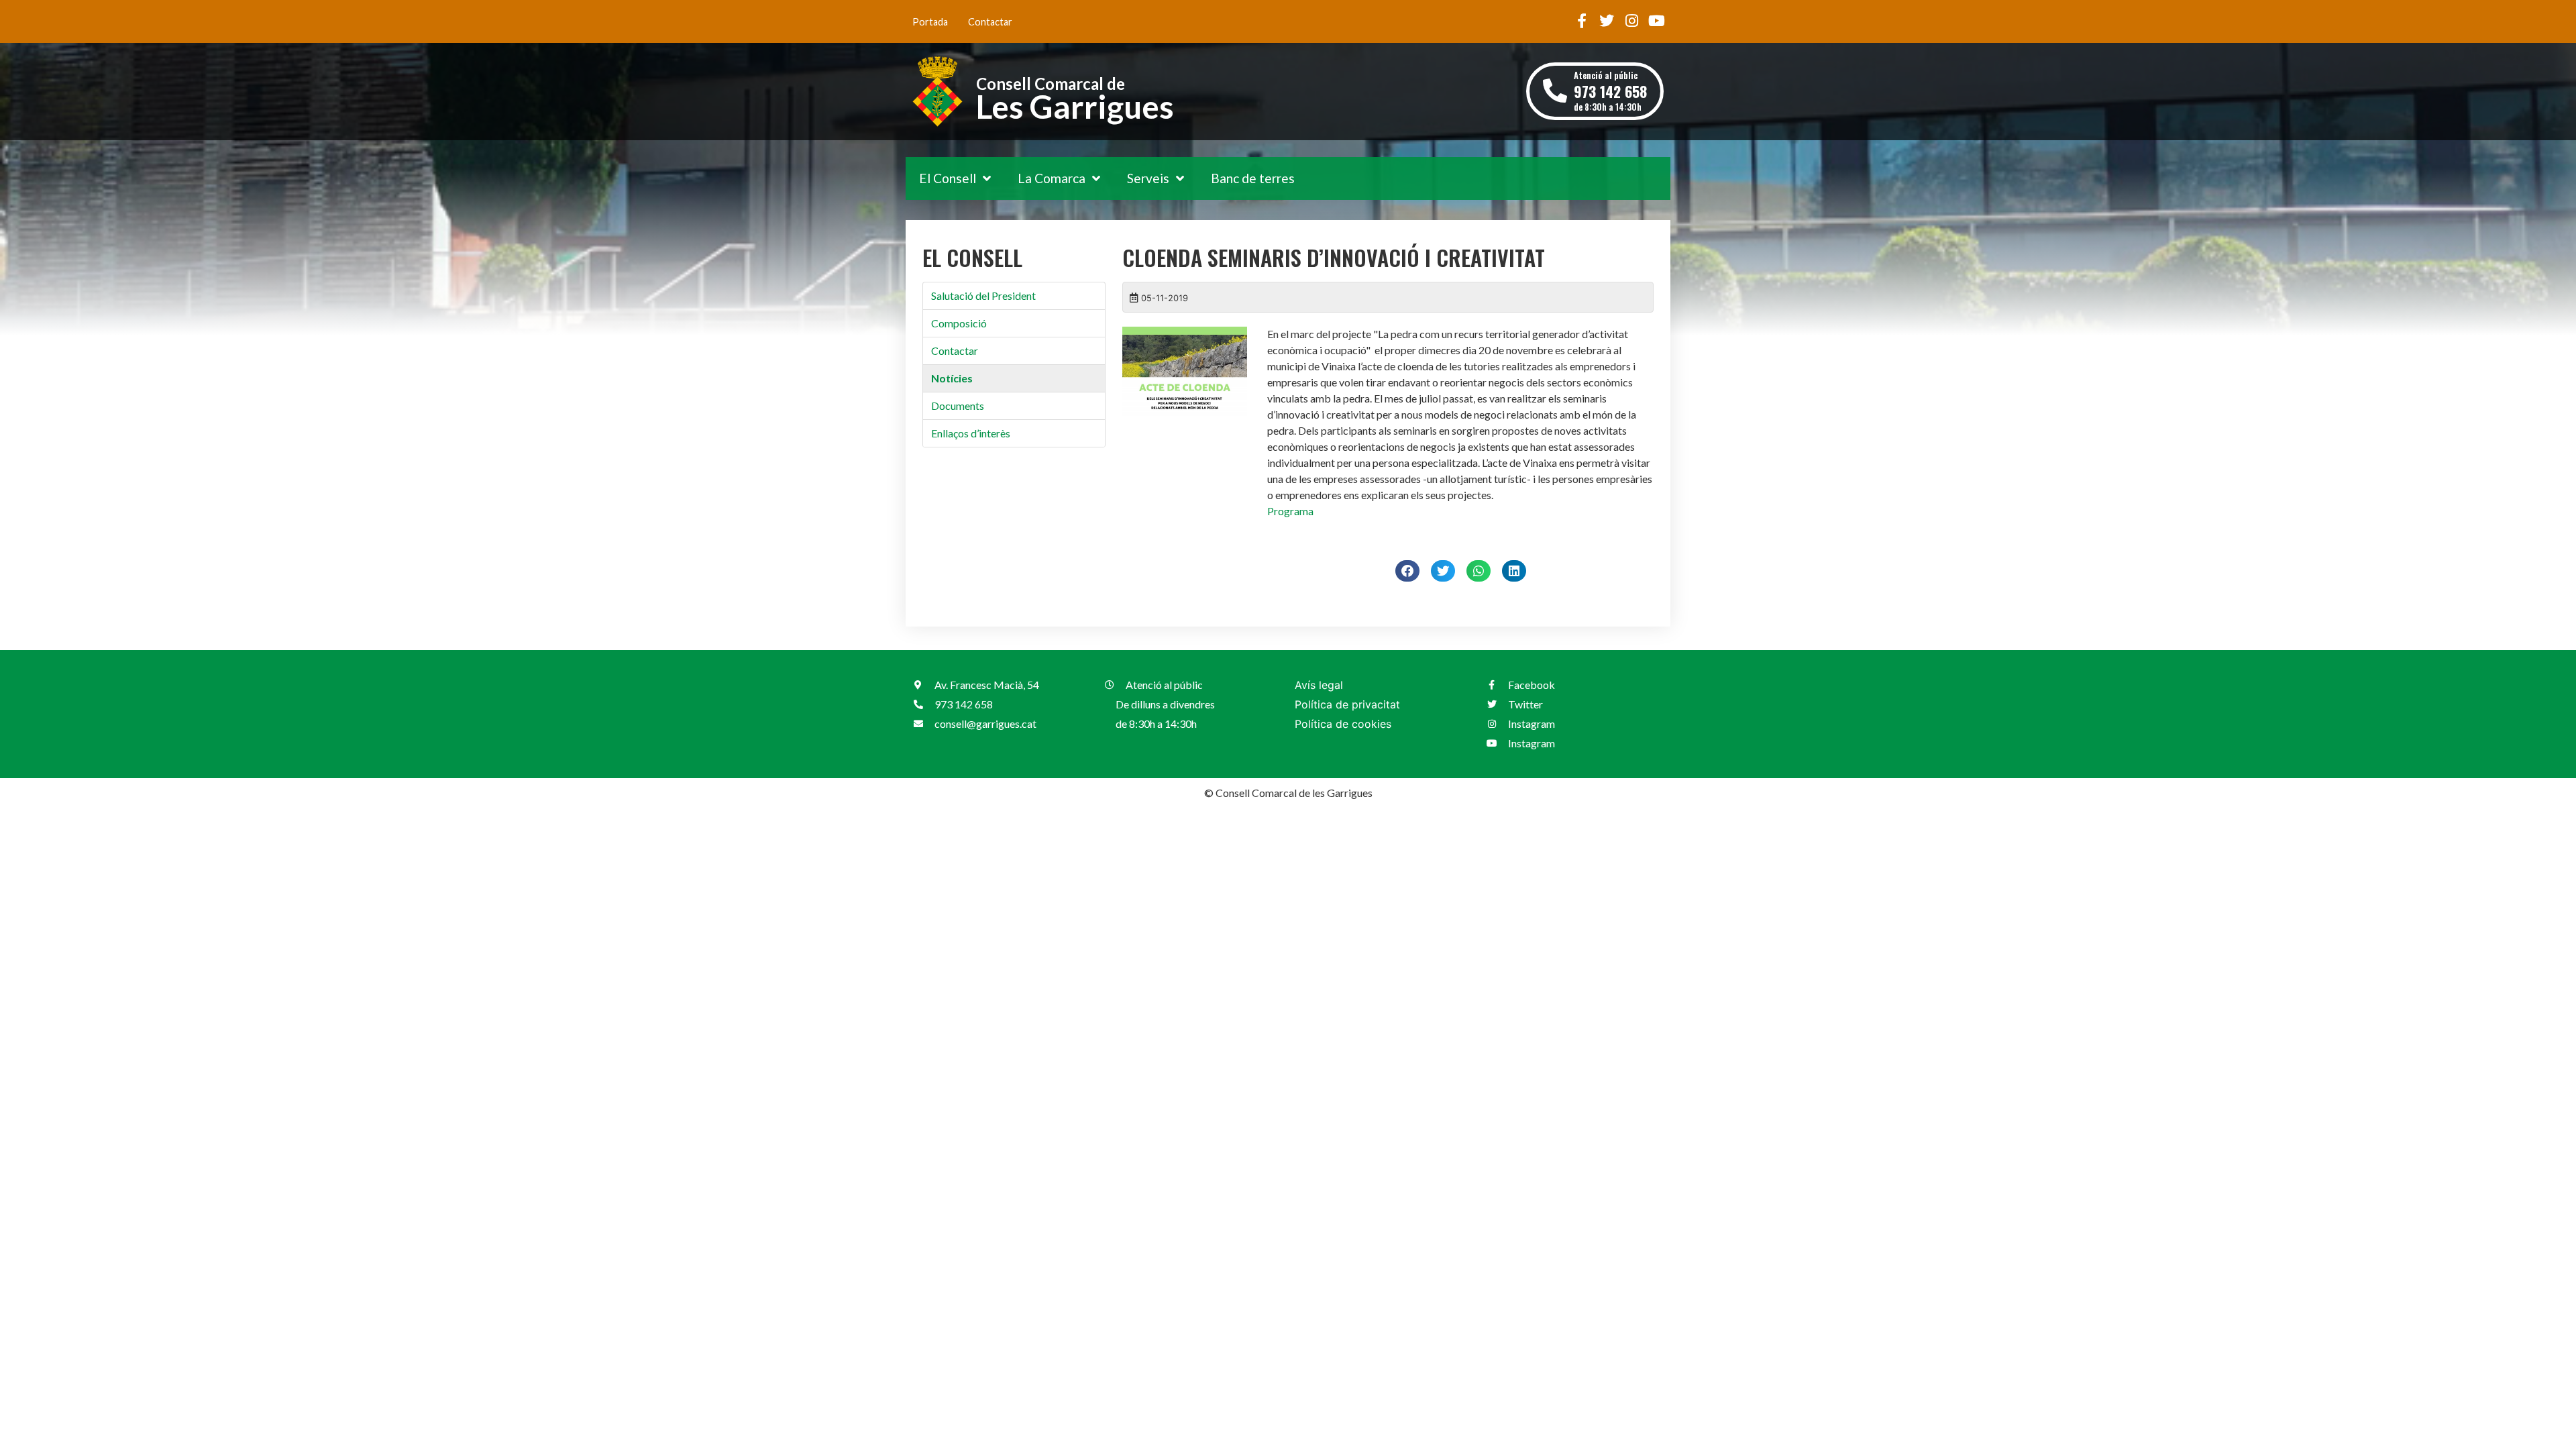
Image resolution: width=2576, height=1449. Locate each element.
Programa (1290, 511)
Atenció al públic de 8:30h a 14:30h (1610, 91)
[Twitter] (1607, 21)
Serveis (1148, 178)
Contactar (990, 22)
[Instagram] (1631, 21)
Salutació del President (983, 296)
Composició (959, 323)
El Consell (948, 178)
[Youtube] (1656, 21)
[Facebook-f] (1582, 21)
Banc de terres (1253, 178)
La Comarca (1052, 178)
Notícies (952, 378)
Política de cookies (1343, 724)
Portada (930, 22)
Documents (958, 406)
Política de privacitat (1347, 704)
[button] (1407, 571)
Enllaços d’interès (971, 433)
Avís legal (1319, 685)
